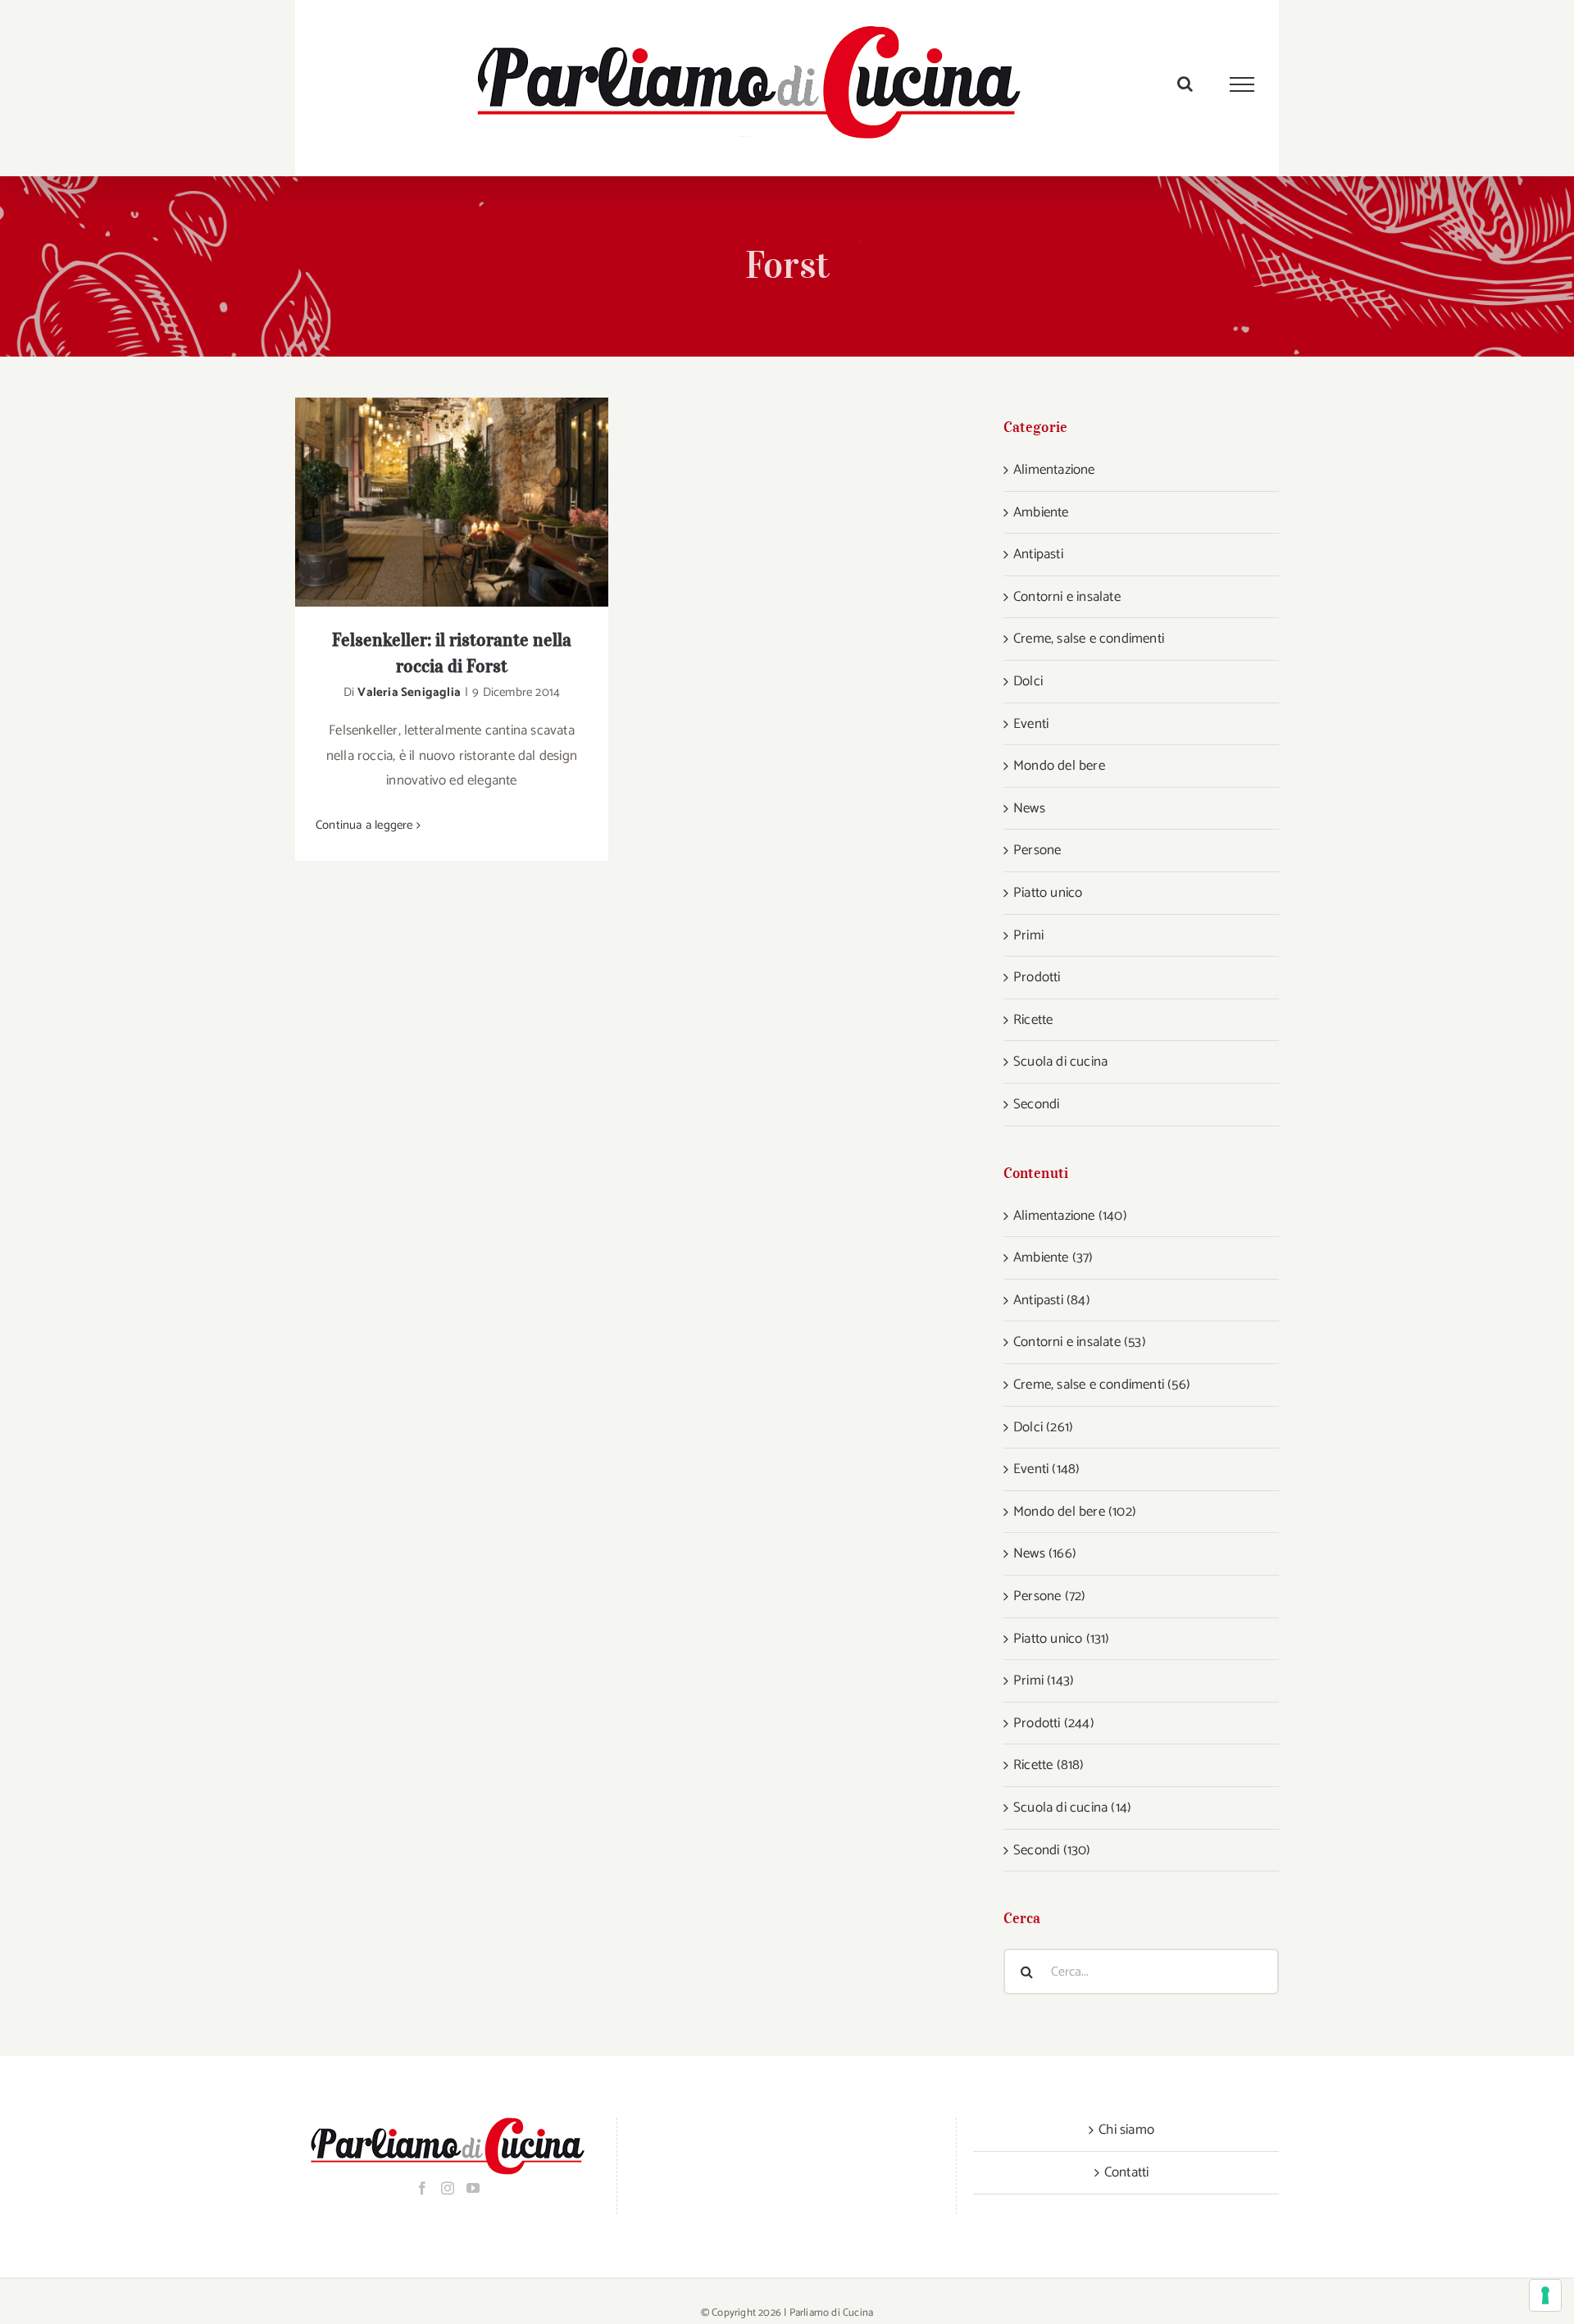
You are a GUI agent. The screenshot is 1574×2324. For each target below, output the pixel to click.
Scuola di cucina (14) (1072, 1808)
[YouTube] (473, 2188)
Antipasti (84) (1052, 1300)
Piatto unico (1048, 893)
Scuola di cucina (1060, 1062)
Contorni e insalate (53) (1080, 1342)
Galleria (473, 502)
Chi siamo (1126, 2130)
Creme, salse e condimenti (1089, 639)
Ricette (1033, 1020)
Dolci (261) (1043, 1427)
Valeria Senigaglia (409, 692)
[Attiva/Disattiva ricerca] (1185, 84)
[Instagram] (448, 2188)
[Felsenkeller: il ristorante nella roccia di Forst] (452, 502)
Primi (1028, 935)
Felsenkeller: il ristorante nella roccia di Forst (431, 502)
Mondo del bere (1059, 766)
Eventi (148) (1046, 1469)
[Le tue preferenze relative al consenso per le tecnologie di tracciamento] (1545, 2295)
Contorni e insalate (1067, 597)
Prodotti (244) (1054, 1723)
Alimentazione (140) (1070, 1216)
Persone (1037, 850)
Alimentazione (1054, 470)
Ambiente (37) (1053, 1258)
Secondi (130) (1052, 1850)
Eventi (1031, 724)
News (1029, 808)
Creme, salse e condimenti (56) (1102, 1385)
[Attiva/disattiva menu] (1242, 84)
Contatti (1127, 2172)
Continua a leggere (364, 825)
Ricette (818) (1049, 1765)
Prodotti (1037, 977)
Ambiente (1041, 512)
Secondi (1036, 1104)
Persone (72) (1049, 1596)
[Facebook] (422, 2188)
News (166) (1045, 1553)
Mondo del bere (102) (1075, 1512)
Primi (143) (1044, 1680)
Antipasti (1038, 554)
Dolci (1028, 681)
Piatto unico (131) (1062, 1639)
